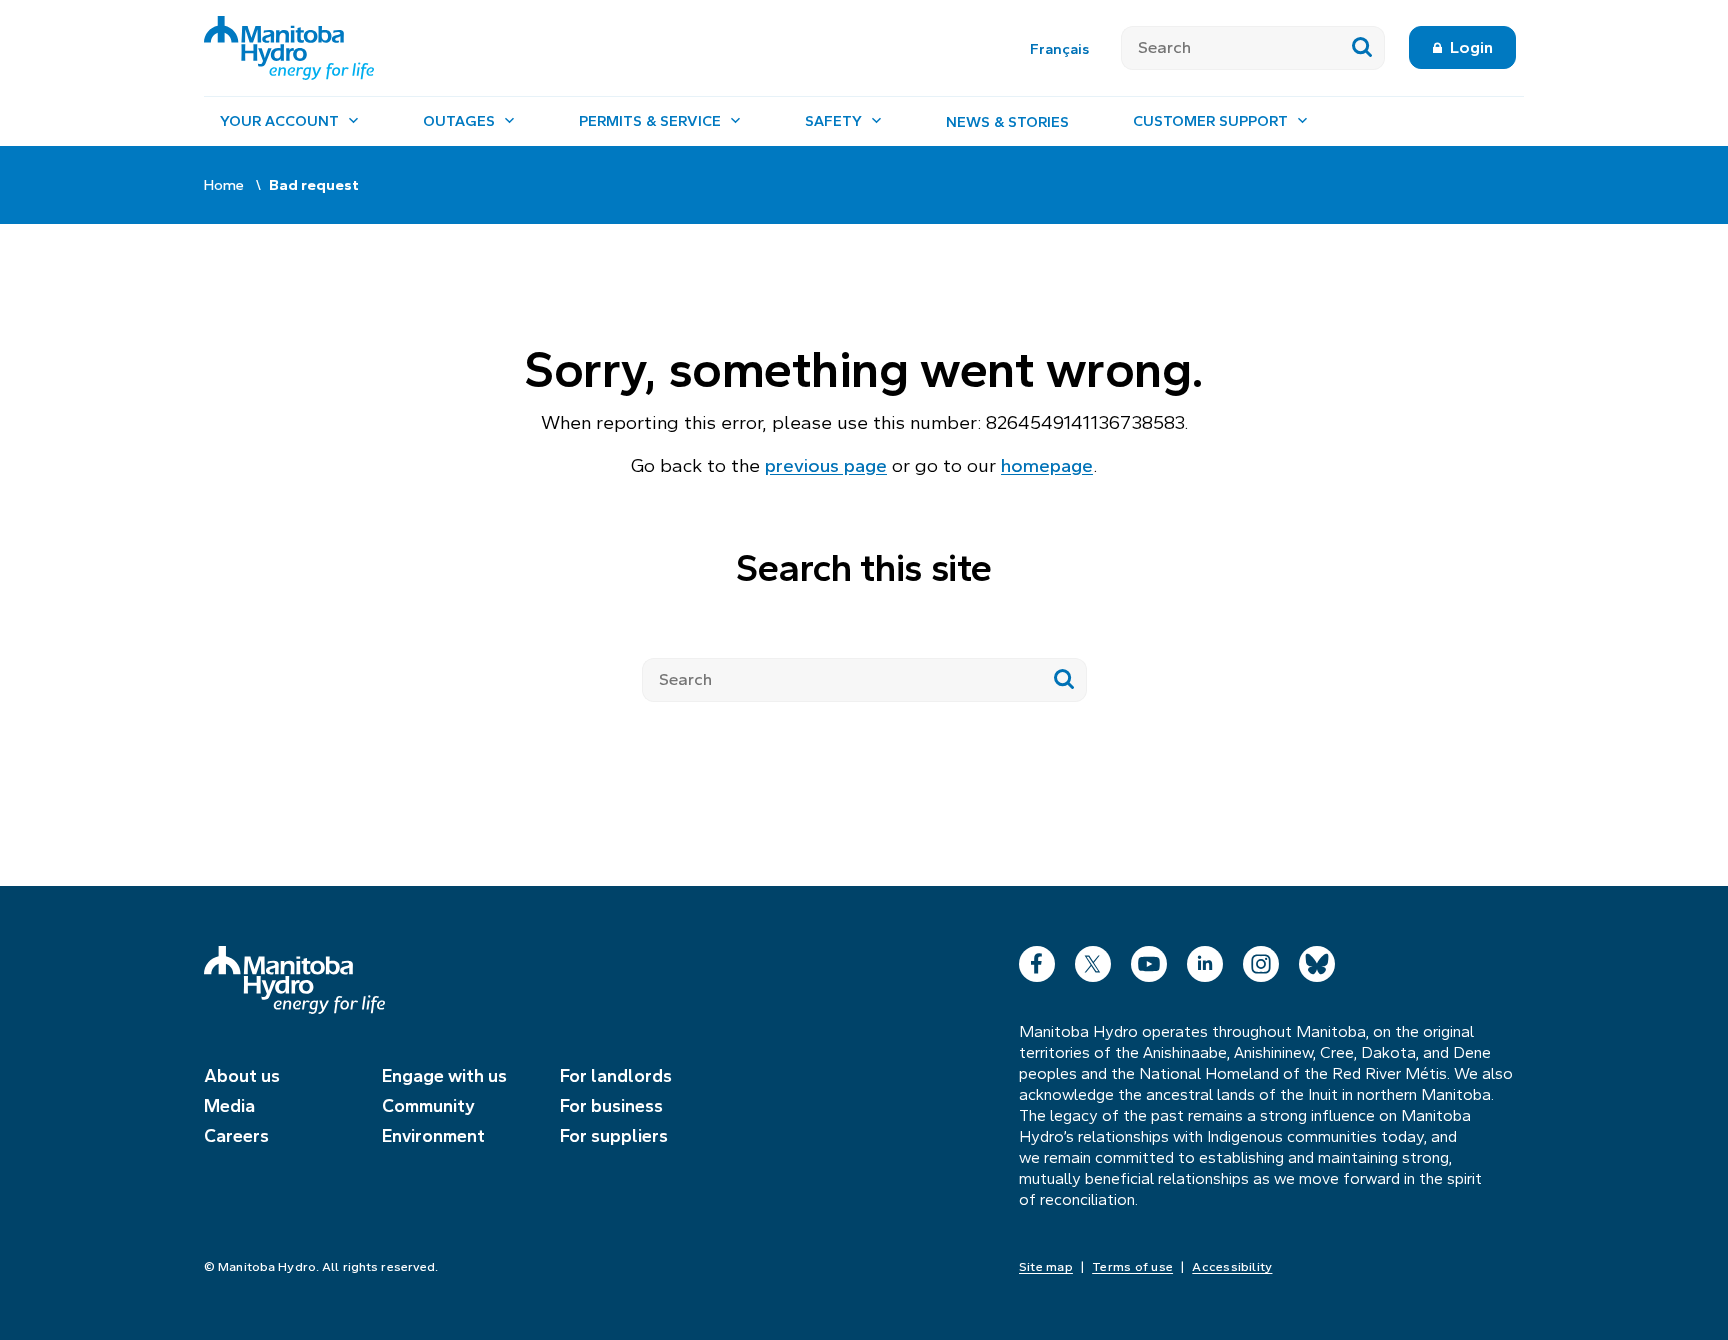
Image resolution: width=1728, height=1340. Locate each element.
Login (1471, 47)
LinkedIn (1205, 959)
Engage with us (444, 1076)
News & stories (1007, 122)
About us (242, 1076)
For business (611, 1106)
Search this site (864, 568)
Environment (433, 1136)
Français (1059, 49)
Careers (236, 1136)
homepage (1047, 465)
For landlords (616, 1076)
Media (229, 1106)
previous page (826, 465)
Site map (1046, 1267)
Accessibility (1232, 1267)
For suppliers (614, 1136)
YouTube (1149, 959)
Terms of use (1132, 1267)
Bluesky (1317, 959)
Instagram (1261, 959)
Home (224, 185)
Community (428, 1106)
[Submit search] (1362, 48)
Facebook (1037, 959)
